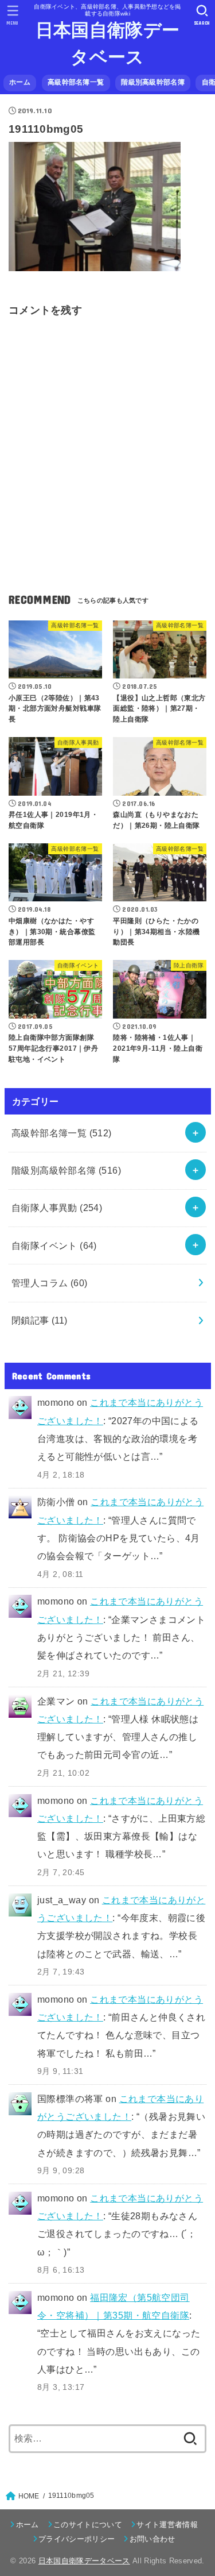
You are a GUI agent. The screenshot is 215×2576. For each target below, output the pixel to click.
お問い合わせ (152, 2539)
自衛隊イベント (54, 1245)
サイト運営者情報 (167, 2525)
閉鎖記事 (40, 1320)
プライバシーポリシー (77, 2539)
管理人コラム (50, 1283)
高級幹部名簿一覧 (76, 82)
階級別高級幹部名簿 (153, 82)
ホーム (20, 82)
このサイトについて (88, 2525)
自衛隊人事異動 (57, 1208)
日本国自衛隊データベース (107, 44)
